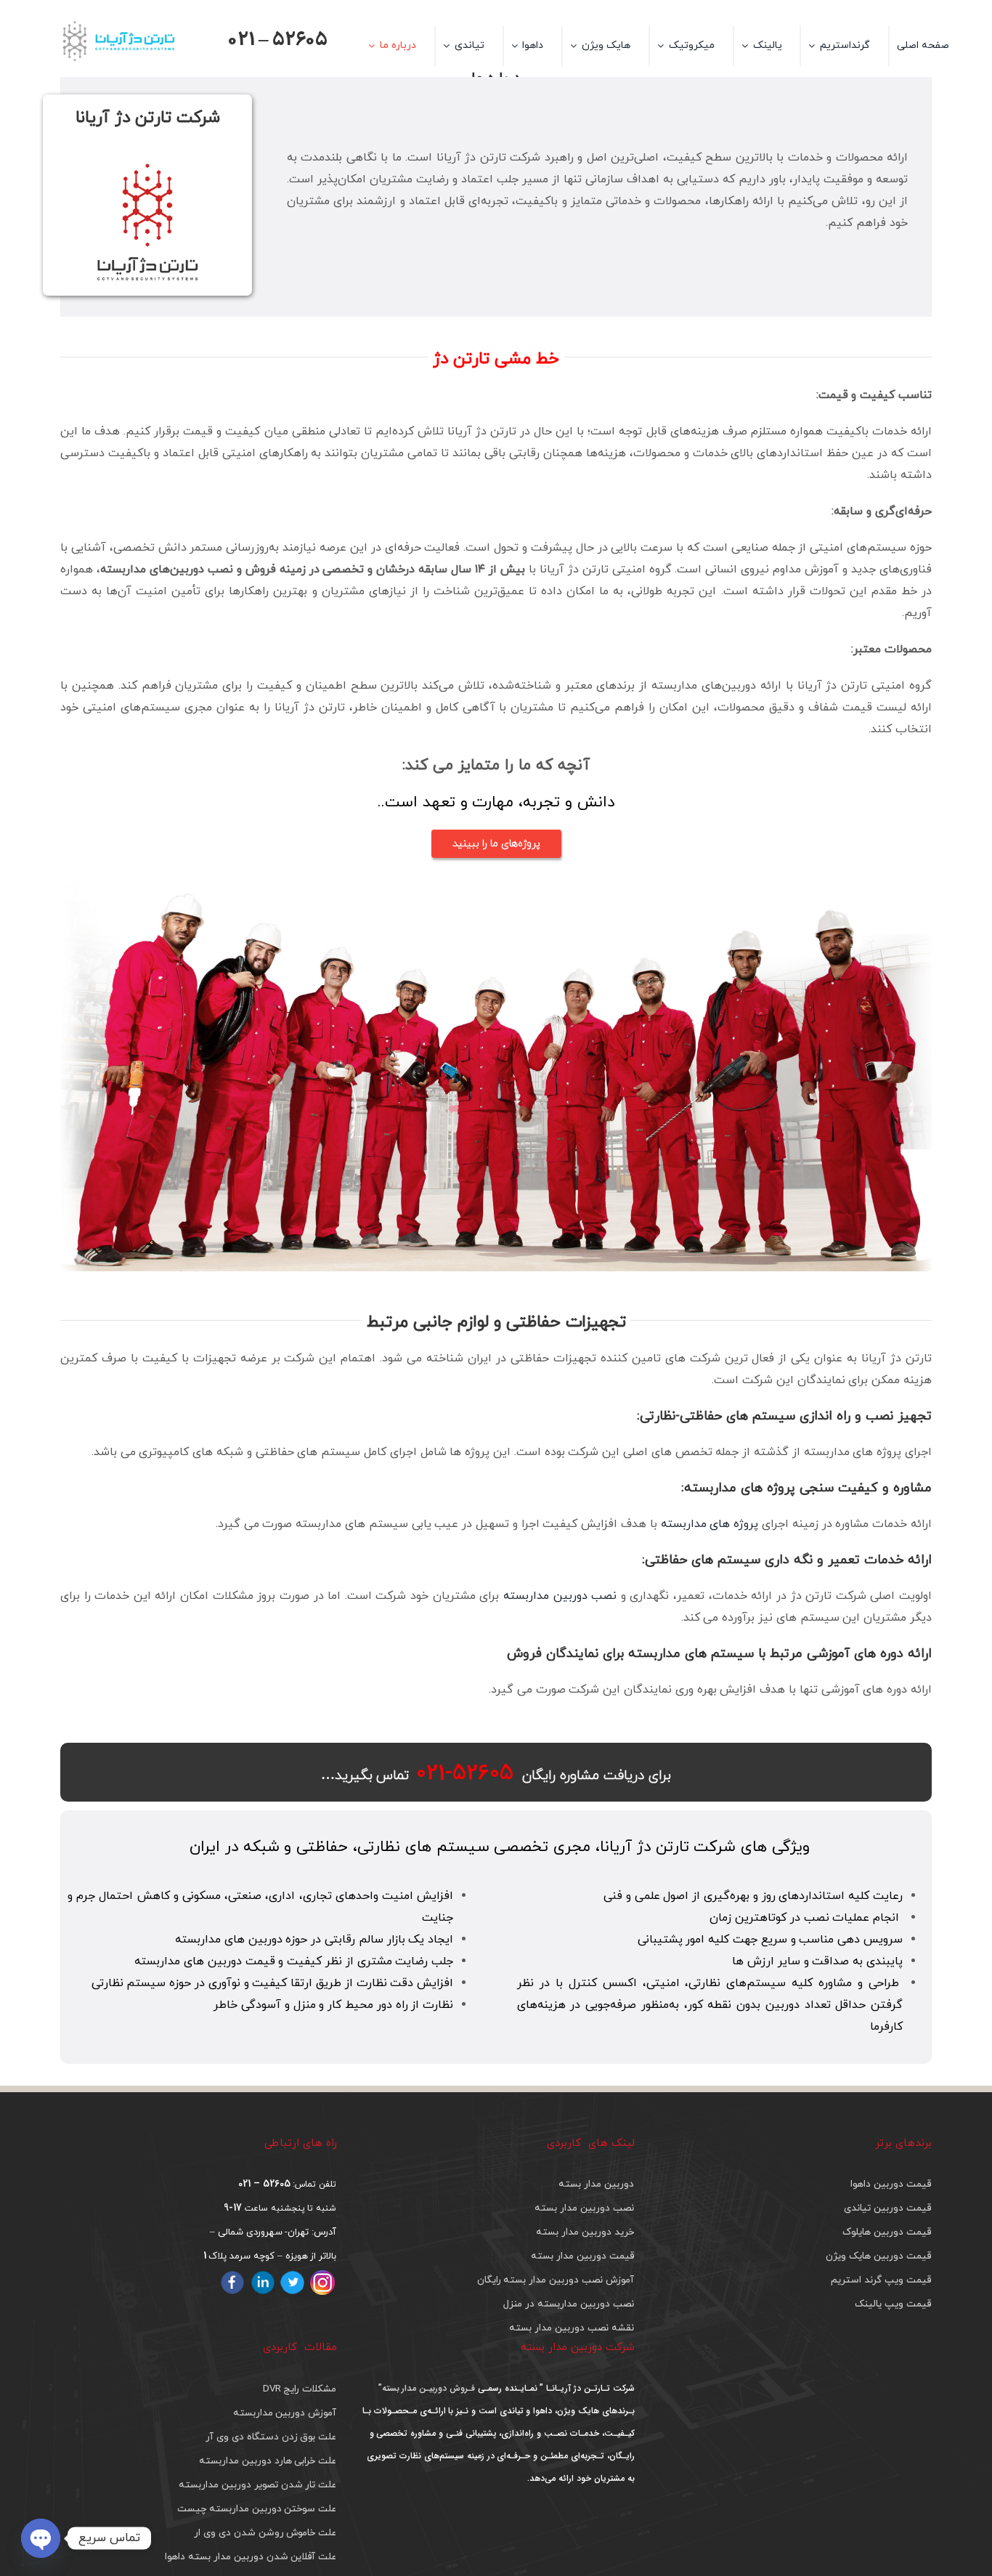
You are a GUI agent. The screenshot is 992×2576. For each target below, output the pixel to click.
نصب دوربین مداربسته (560, 1596)
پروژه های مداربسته (710, 1524)
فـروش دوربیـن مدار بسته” (427, 2388)
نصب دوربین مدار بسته (584, 2208)
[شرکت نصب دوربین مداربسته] (496, 886)
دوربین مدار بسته (596, 2184)
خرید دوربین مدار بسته (585, 2232)
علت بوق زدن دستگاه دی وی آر (271, 2437)
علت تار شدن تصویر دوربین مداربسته (257, 2485)
